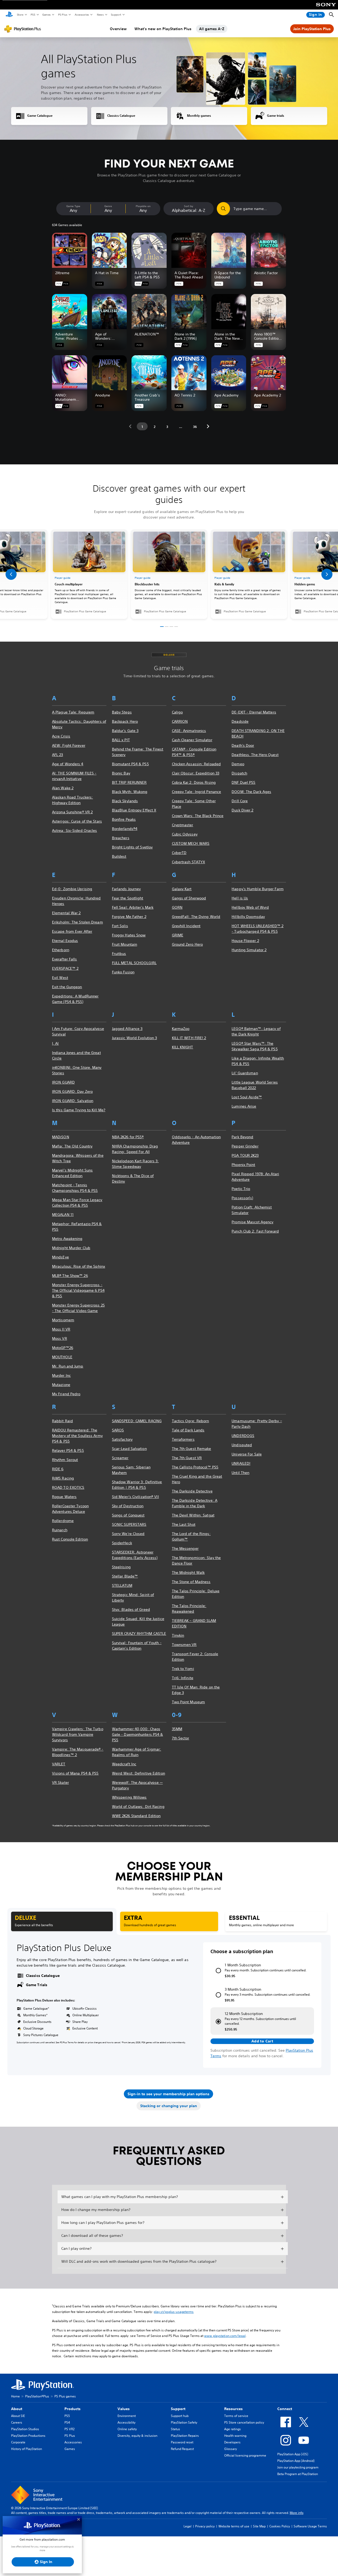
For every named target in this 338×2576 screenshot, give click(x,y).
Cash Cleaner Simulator (192, 740)
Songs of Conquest (128, 1515)
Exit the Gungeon (67, 987)
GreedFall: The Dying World (196, 917)
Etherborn (61, 950)
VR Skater (60, 1782)
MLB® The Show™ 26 (70, 1276)
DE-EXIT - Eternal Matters (254, 712)
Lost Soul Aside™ (247, 1097)
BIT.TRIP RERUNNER (129, 782)
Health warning (235, 2436)
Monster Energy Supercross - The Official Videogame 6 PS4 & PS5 (78, 1290)
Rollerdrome (63, 1521)
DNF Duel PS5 (243, 782)
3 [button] (167, 427)
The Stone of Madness (191, 1582)
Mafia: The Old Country (72, 1146)
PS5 (33, 15)
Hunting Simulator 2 (249, 950)
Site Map (259, 2526)
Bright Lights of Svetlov (132, 847)
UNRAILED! (241, 1463)
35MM (177, 1729)
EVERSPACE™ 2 (65, 968)
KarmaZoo (181, 1029)
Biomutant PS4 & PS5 (130, 764)
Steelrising (121, 1567)
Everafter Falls (65, 959)
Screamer (120, 1458)
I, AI (55, 1043)
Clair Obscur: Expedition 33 (196, 773)
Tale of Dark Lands (188, 1430)
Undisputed (242, 1445)
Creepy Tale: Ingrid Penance (197, 792)
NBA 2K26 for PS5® (128, 1137)
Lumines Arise (244, 1106)
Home (15, 2396)
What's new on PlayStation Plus (163, 29)
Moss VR (60, 1338)
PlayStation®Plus (37, 2396)
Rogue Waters (64, 1497)
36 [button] (195, 427)
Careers (17, 2422)
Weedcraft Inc (124, 1764)
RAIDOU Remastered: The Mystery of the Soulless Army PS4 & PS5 (77, 1436)
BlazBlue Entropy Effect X (134, 810)
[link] (169, 574)
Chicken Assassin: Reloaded (196, 764)
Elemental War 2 (66, 913)
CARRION (180, 721)
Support (116, 15)
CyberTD (179, 853)
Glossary (231, 2449)
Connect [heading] (285, 2409)
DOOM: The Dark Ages (251, 792)
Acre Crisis (61, 736)
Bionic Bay (121, 773)
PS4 (67, 2422)
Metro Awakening (67, 1239)
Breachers (121, 838)
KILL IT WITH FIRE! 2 (189, 1038)
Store (20, 15)
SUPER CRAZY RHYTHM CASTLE (139, 1634)
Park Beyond (242, 1137)
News (100, 15)
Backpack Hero (125, 721)
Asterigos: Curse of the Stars (77, 821)
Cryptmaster (183, 825)
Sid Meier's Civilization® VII (135, 1497)
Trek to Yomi (183, 1669)
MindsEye (60, 1257)
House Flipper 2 (245, 941)
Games (46, 15)
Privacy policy (205, 2526)
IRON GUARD (63, 1082)
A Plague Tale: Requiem (73, 712)
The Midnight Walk (188, 1572)
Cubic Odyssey (185, 834)
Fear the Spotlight (128, 898)
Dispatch (239, 773)
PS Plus (62, 15)
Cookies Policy (280, 2526)
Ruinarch (60, 1530)
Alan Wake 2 (63, 788)
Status (175, 2429)
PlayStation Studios (25, 2429)
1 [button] (142, 427)
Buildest (119, 856)
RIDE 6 (58, 1469)
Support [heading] (178, 2409)
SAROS (118, 1430)
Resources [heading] (233, 2409)
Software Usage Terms (310, 2526)
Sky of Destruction (128, 1506)
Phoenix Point (243, 1165)
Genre (108, 206)
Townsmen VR (184, 1645)
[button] (130, 426)
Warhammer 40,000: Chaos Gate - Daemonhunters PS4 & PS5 (138, 1734)
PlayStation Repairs (185, 2436)
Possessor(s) (242, 1198)
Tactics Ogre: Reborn (191, 1421)
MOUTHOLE (62, 1357)
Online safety (127, 2429)
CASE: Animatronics (189, 731)
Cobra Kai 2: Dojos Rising (194, 782)
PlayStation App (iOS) (293, 2454)
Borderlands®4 (125, 829)
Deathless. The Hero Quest (255, 755)
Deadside (240, 721)
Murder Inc (61, 1375)
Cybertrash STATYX (189, 862)
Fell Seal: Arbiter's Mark (133, 907)
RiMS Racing (63, 1478)
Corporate (18, 2442)
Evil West (60, 978)
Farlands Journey (126, 889)
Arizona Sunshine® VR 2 (72, 812)
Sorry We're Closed (128, 1534)
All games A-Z (212, 29)
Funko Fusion (123, 972)
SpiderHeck (122, 1543)
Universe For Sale (247, 1454)
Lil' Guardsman (245, 1073)
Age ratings (233, 2429)
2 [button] (155, 427)
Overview (118, 29)
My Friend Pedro (66, 1394)
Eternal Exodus (65, 941)
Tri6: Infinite (183, 1678)
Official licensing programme (245, 2455)
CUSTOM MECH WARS (191, 843)
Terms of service (236, 2416)
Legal (187, 2526)
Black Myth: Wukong (130, 792)
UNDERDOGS (243, 1436)
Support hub (180, 2416)
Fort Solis (120, 926)
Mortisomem (63, 1320)
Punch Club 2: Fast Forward (255, 1231)
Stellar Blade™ (125, 1576)
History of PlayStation (27, 2449)
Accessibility (126, 2422)
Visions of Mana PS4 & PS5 (75, 1773)
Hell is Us (240, 898)
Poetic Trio (241, 1189)
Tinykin (178, 1635)
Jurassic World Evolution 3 (135, 1038)
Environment (127, 2416)
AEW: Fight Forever (69, 745)
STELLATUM (122, 1585)
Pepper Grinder (245, 1146)
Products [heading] (72, 2409)
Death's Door (243, 745)
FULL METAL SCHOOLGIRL (134, 963)
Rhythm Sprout (65, 1460)
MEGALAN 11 (63, 1215)
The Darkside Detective (192, 1491)
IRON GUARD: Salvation (73, 1101)
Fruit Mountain (125, 944)
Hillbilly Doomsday (248, 917)
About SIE (18, 2416)
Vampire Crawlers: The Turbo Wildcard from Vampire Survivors (78, 1734)
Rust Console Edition (70, 1539)
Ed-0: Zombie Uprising (72, 889)
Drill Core (240, 801)
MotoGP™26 (63, 1348)
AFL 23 (58, 755)
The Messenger (185, 1548)
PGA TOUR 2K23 (245, 1155)
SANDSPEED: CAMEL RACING (137, 1421)
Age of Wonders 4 (68, 764)
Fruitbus (119, 954)
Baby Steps (122, 712)
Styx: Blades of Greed (131, 1609)
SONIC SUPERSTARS (129, 1524)
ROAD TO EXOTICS (68, 1487)
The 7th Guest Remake (192, 1449)
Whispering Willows (129, 1797)
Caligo (177, 712)
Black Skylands (125, 801)
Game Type (73, 206)
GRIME (178, 935)
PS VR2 (69, 2429)
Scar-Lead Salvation (129, 1449)
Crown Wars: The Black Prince (198, 816)
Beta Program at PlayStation (298, 2474)
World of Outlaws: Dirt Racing (138, 1807)
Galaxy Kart (182, 889)
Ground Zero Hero (187, 944)
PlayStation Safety (184, 2422)
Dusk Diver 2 (242, 810)
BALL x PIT (121, 740)
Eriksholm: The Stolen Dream (78, 922)
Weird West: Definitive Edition (139, 1773)
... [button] (181, 427)
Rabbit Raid (62, 1421)
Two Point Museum (189, 1702)
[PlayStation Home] (9, 15)
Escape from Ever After (72, 931)
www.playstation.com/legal (225, 2336)
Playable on (143, 206)
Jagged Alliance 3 (127, 1029)
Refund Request (182, 2449)
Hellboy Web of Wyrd (250, 907)
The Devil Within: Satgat (193, 1515)
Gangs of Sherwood (189, 898)
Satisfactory (122, 1439)
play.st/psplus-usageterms (174, 2312)
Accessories (82, 15)
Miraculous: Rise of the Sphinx (79, 1266)
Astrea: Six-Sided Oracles (75, 830)
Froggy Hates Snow (129, 935)
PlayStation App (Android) (296, 2461)
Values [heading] (124, 2409)
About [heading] (17, 2409)
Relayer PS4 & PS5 (68, 1450)
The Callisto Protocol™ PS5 (195, 1467)
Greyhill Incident (186, 926)
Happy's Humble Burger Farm (258, 889)
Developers (232, 2442)
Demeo (238, 764)
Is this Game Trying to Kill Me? (79, 1110)
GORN (177, 907)
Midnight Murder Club (71, 1248)
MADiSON (61, 1137)
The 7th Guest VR (187, 1458)
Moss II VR (61, 1329)
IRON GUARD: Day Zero (72, 1091)
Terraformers (183, 1439)
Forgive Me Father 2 (129, 917)
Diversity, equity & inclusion (137, 2436)
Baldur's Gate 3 (125, 731)
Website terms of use (234, 2526)
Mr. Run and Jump (68, 1366)
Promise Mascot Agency (252, 1222)
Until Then (240, 1473)
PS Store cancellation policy (244, 2422)
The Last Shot (184, 1524)
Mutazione (61, 1385)
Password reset (182, 2442)
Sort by (189, 206)
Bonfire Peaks (124, 819)
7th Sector (181, 1738)
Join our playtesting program (298, 2467)
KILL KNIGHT (183, 1047)
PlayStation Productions (28, 2436)
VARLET (59, 1764)
